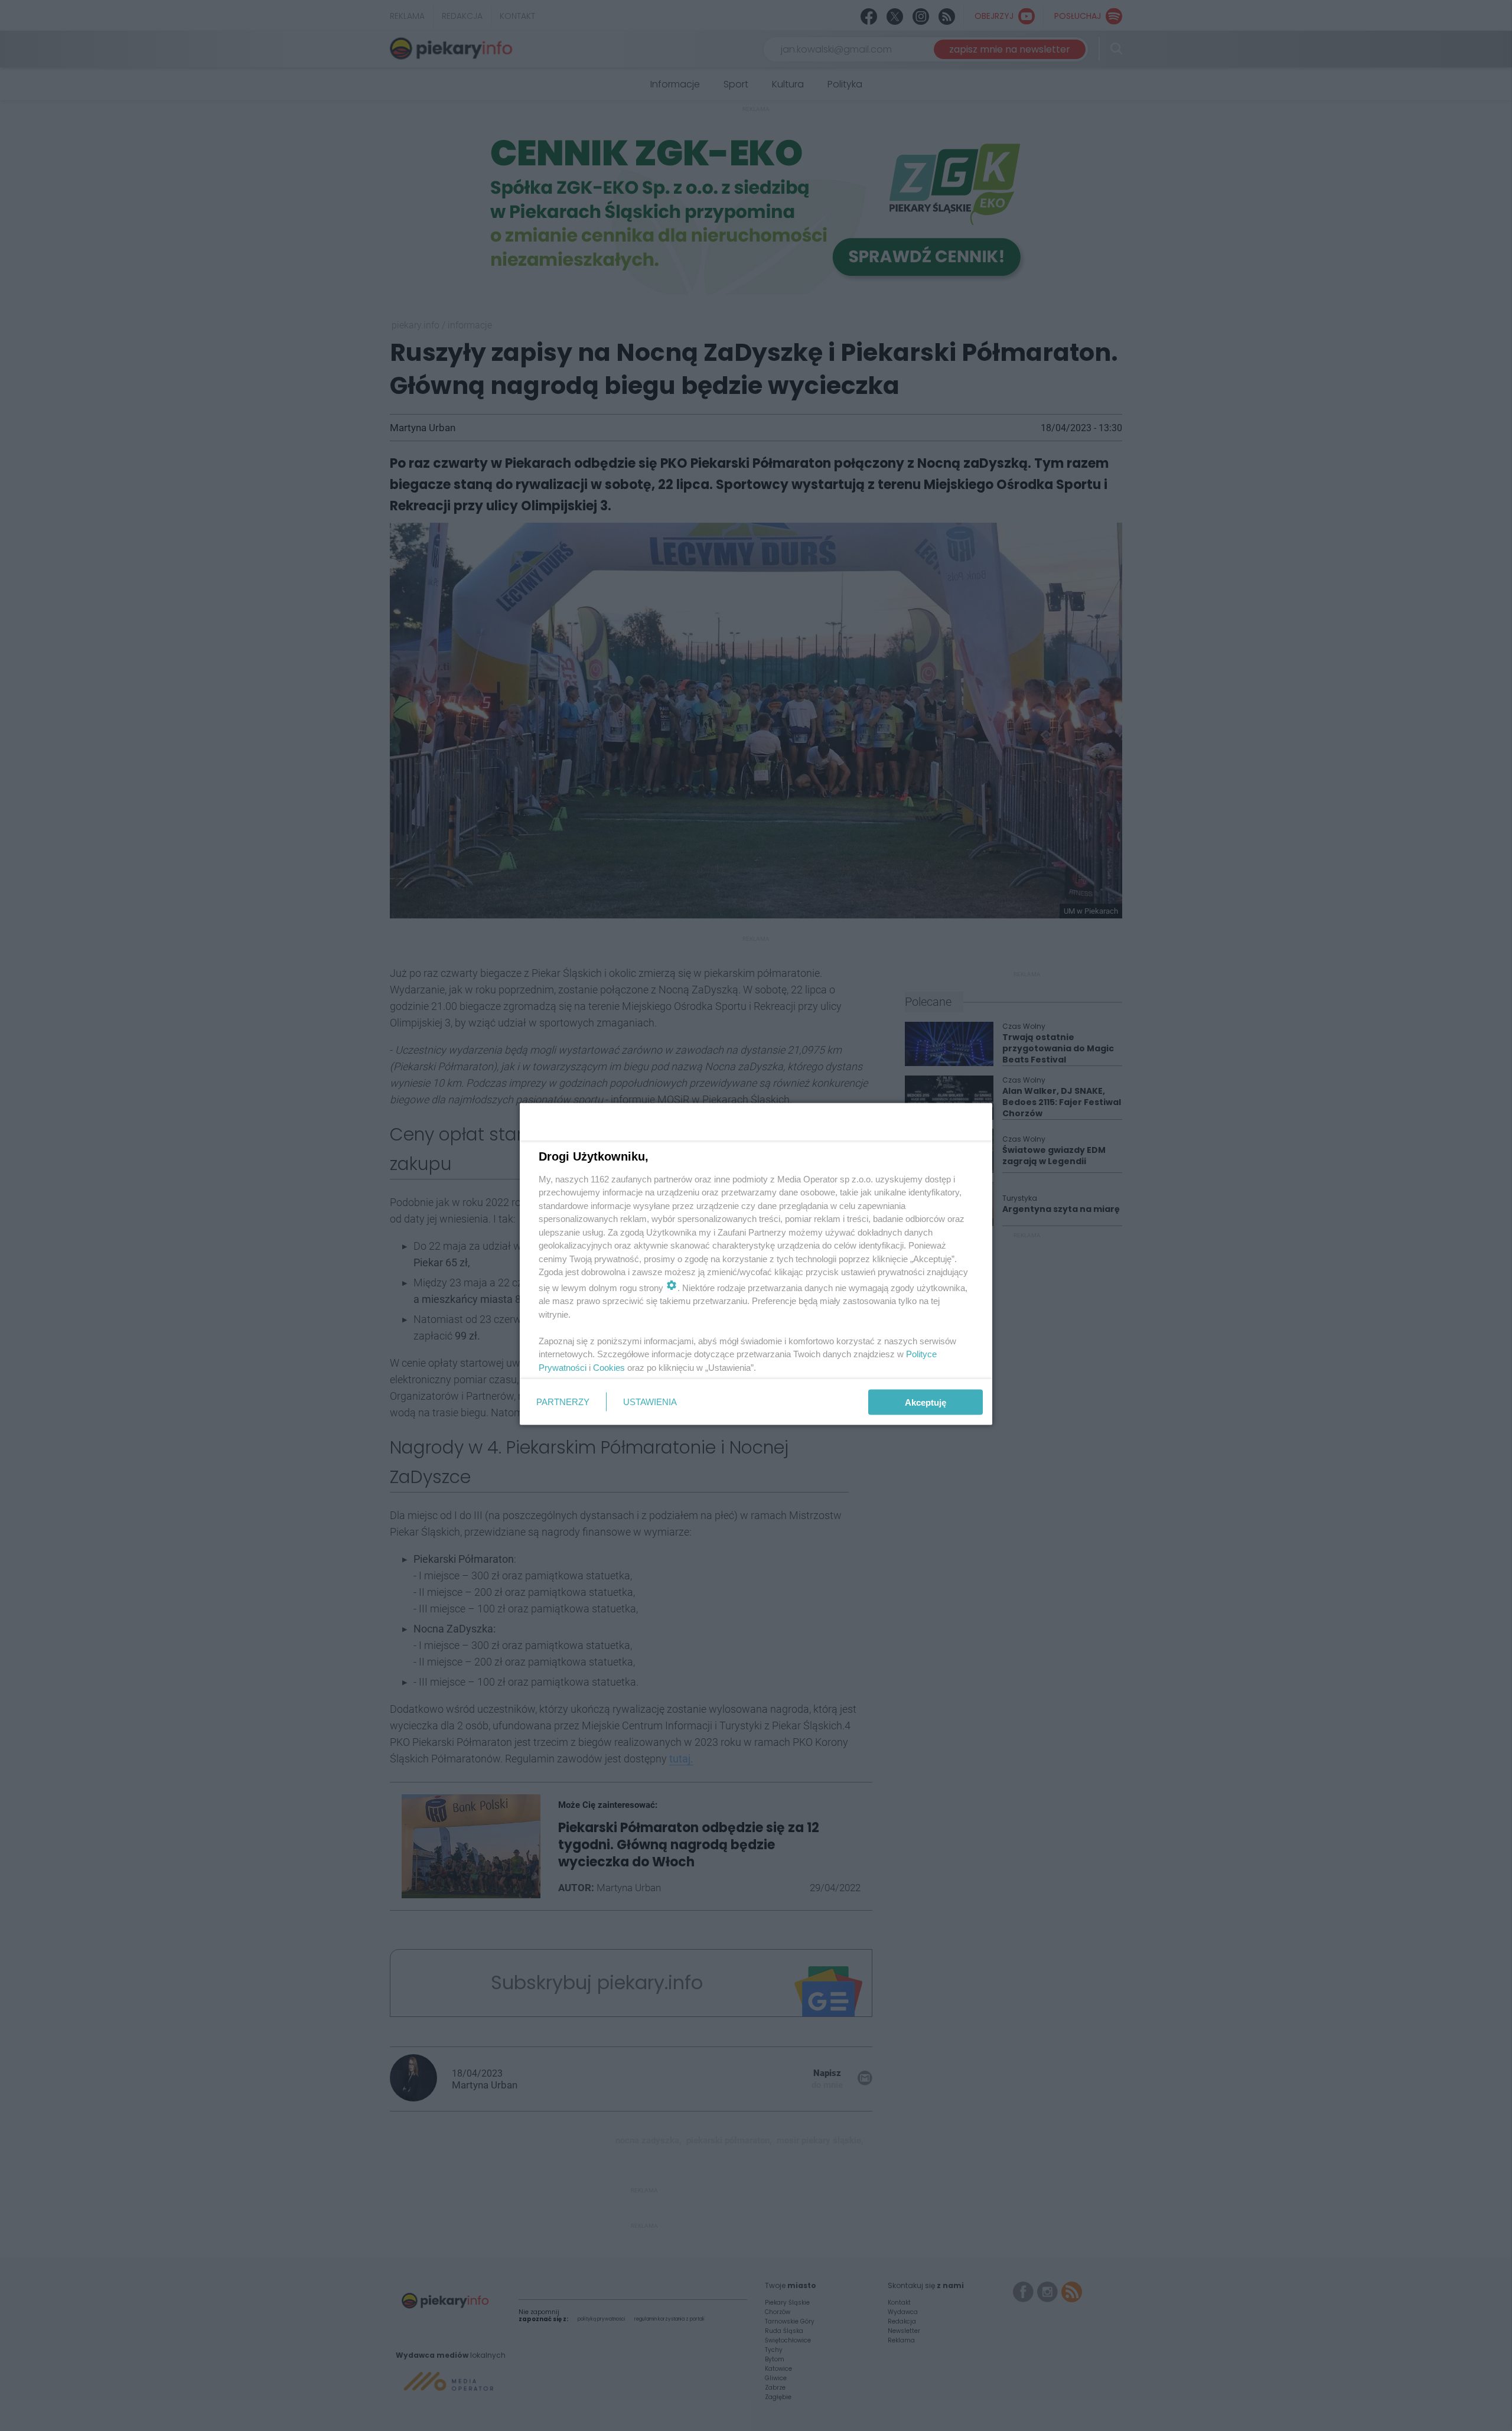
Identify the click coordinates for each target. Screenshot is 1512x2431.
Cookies (609, 1367)
